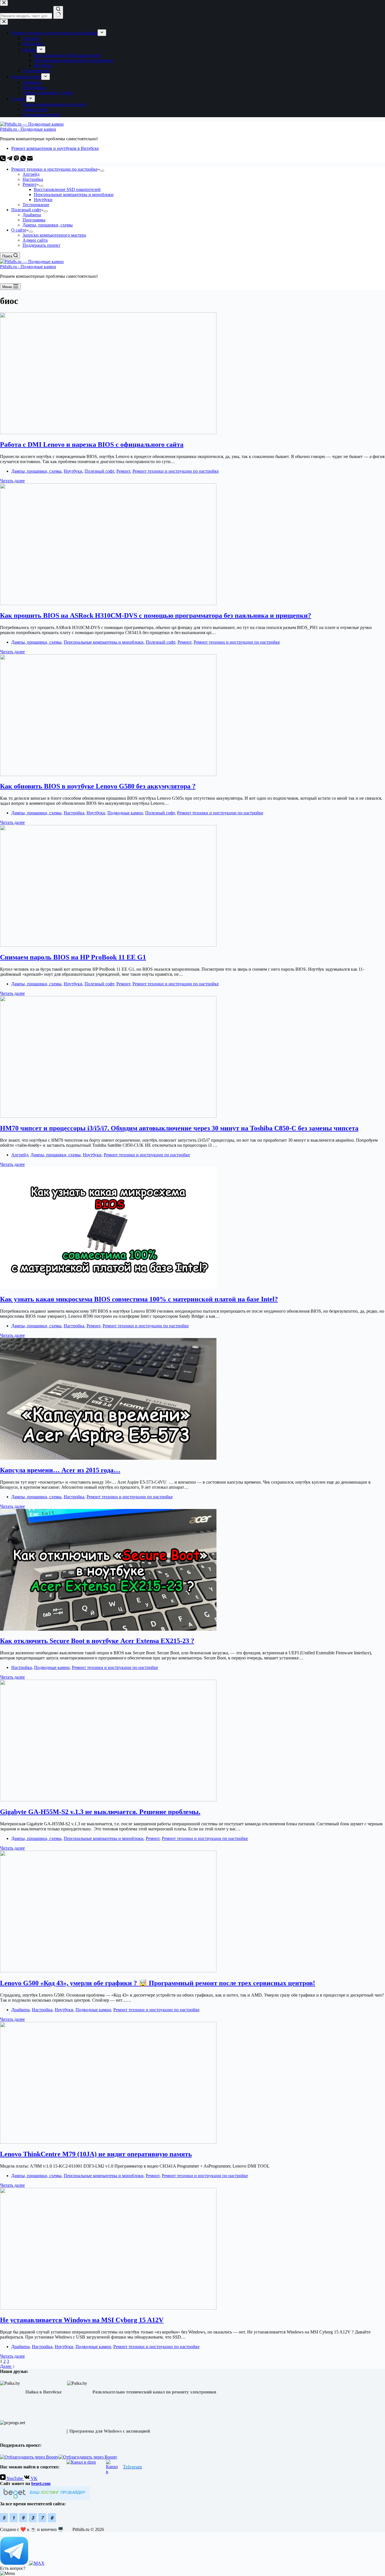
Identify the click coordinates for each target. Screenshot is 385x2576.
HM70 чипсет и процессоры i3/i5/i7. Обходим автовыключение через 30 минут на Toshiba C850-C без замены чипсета (179, 1128)
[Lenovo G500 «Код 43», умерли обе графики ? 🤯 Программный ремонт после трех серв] (108, 1971)
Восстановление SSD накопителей (67, 189)
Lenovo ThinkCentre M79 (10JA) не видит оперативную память (96, 2154)
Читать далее (12, 481)
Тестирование (36, 205)
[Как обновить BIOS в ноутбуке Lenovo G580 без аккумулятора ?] (108, 774)
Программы (34, 220)
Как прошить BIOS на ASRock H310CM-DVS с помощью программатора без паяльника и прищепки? (156, 615)
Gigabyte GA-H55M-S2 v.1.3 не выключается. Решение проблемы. (100, 1812)
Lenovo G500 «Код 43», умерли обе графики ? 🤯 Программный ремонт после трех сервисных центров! (158, 1983)
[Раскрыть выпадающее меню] (102, 171)
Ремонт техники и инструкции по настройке (54, 169)
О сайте (19, 230)
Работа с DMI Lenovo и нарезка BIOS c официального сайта (92, 444)
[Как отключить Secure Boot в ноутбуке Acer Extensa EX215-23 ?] (108, 1629)
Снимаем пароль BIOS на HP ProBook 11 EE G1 (73, 957)
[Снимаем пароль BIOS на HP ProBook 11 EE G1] (108, 945)
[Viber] (17, 160)
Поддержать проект (41, 245)
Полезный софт (26, 210)
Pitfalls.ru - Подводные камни (28, 129)
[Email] (30, 160)
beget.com (41, 2483)
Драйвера (32, 215)
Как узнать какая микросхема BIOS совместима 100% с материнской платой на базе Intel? (139, 1299)
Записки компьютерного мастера (54, 235)
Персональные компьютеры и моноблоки (74, 195)
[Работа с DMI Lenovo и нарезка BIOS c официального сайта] (108, 433)
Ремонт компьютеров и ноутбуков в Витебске (55, 148)
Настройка (33, 179)
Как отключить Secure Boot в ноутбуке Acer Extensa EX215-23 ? (97, 1641)
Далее (6, 2366)
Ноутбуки (43, 200)
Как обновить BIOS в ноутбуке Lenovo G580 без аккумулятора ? (98, 786)
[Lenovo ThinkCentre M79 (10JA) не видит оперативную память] (108, 2142)
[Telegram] (10, 160)
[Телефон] (3, 160)
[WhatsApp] (24, 160)
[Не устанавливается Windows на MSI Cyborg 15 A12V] (108, 2308)
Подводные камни (125, 813)
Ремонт (30, 184)
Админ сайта (35, 240)
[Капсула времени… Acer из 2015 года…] (108, 1458)
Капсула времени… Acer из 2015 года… (60, 1470)
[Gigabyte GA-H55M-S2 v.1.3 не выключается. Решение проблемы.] (108, 1800)
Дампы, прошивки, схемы (48, 225)
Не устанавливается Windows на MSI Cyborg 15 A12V (82, 2320)
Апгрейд (31, 174)
